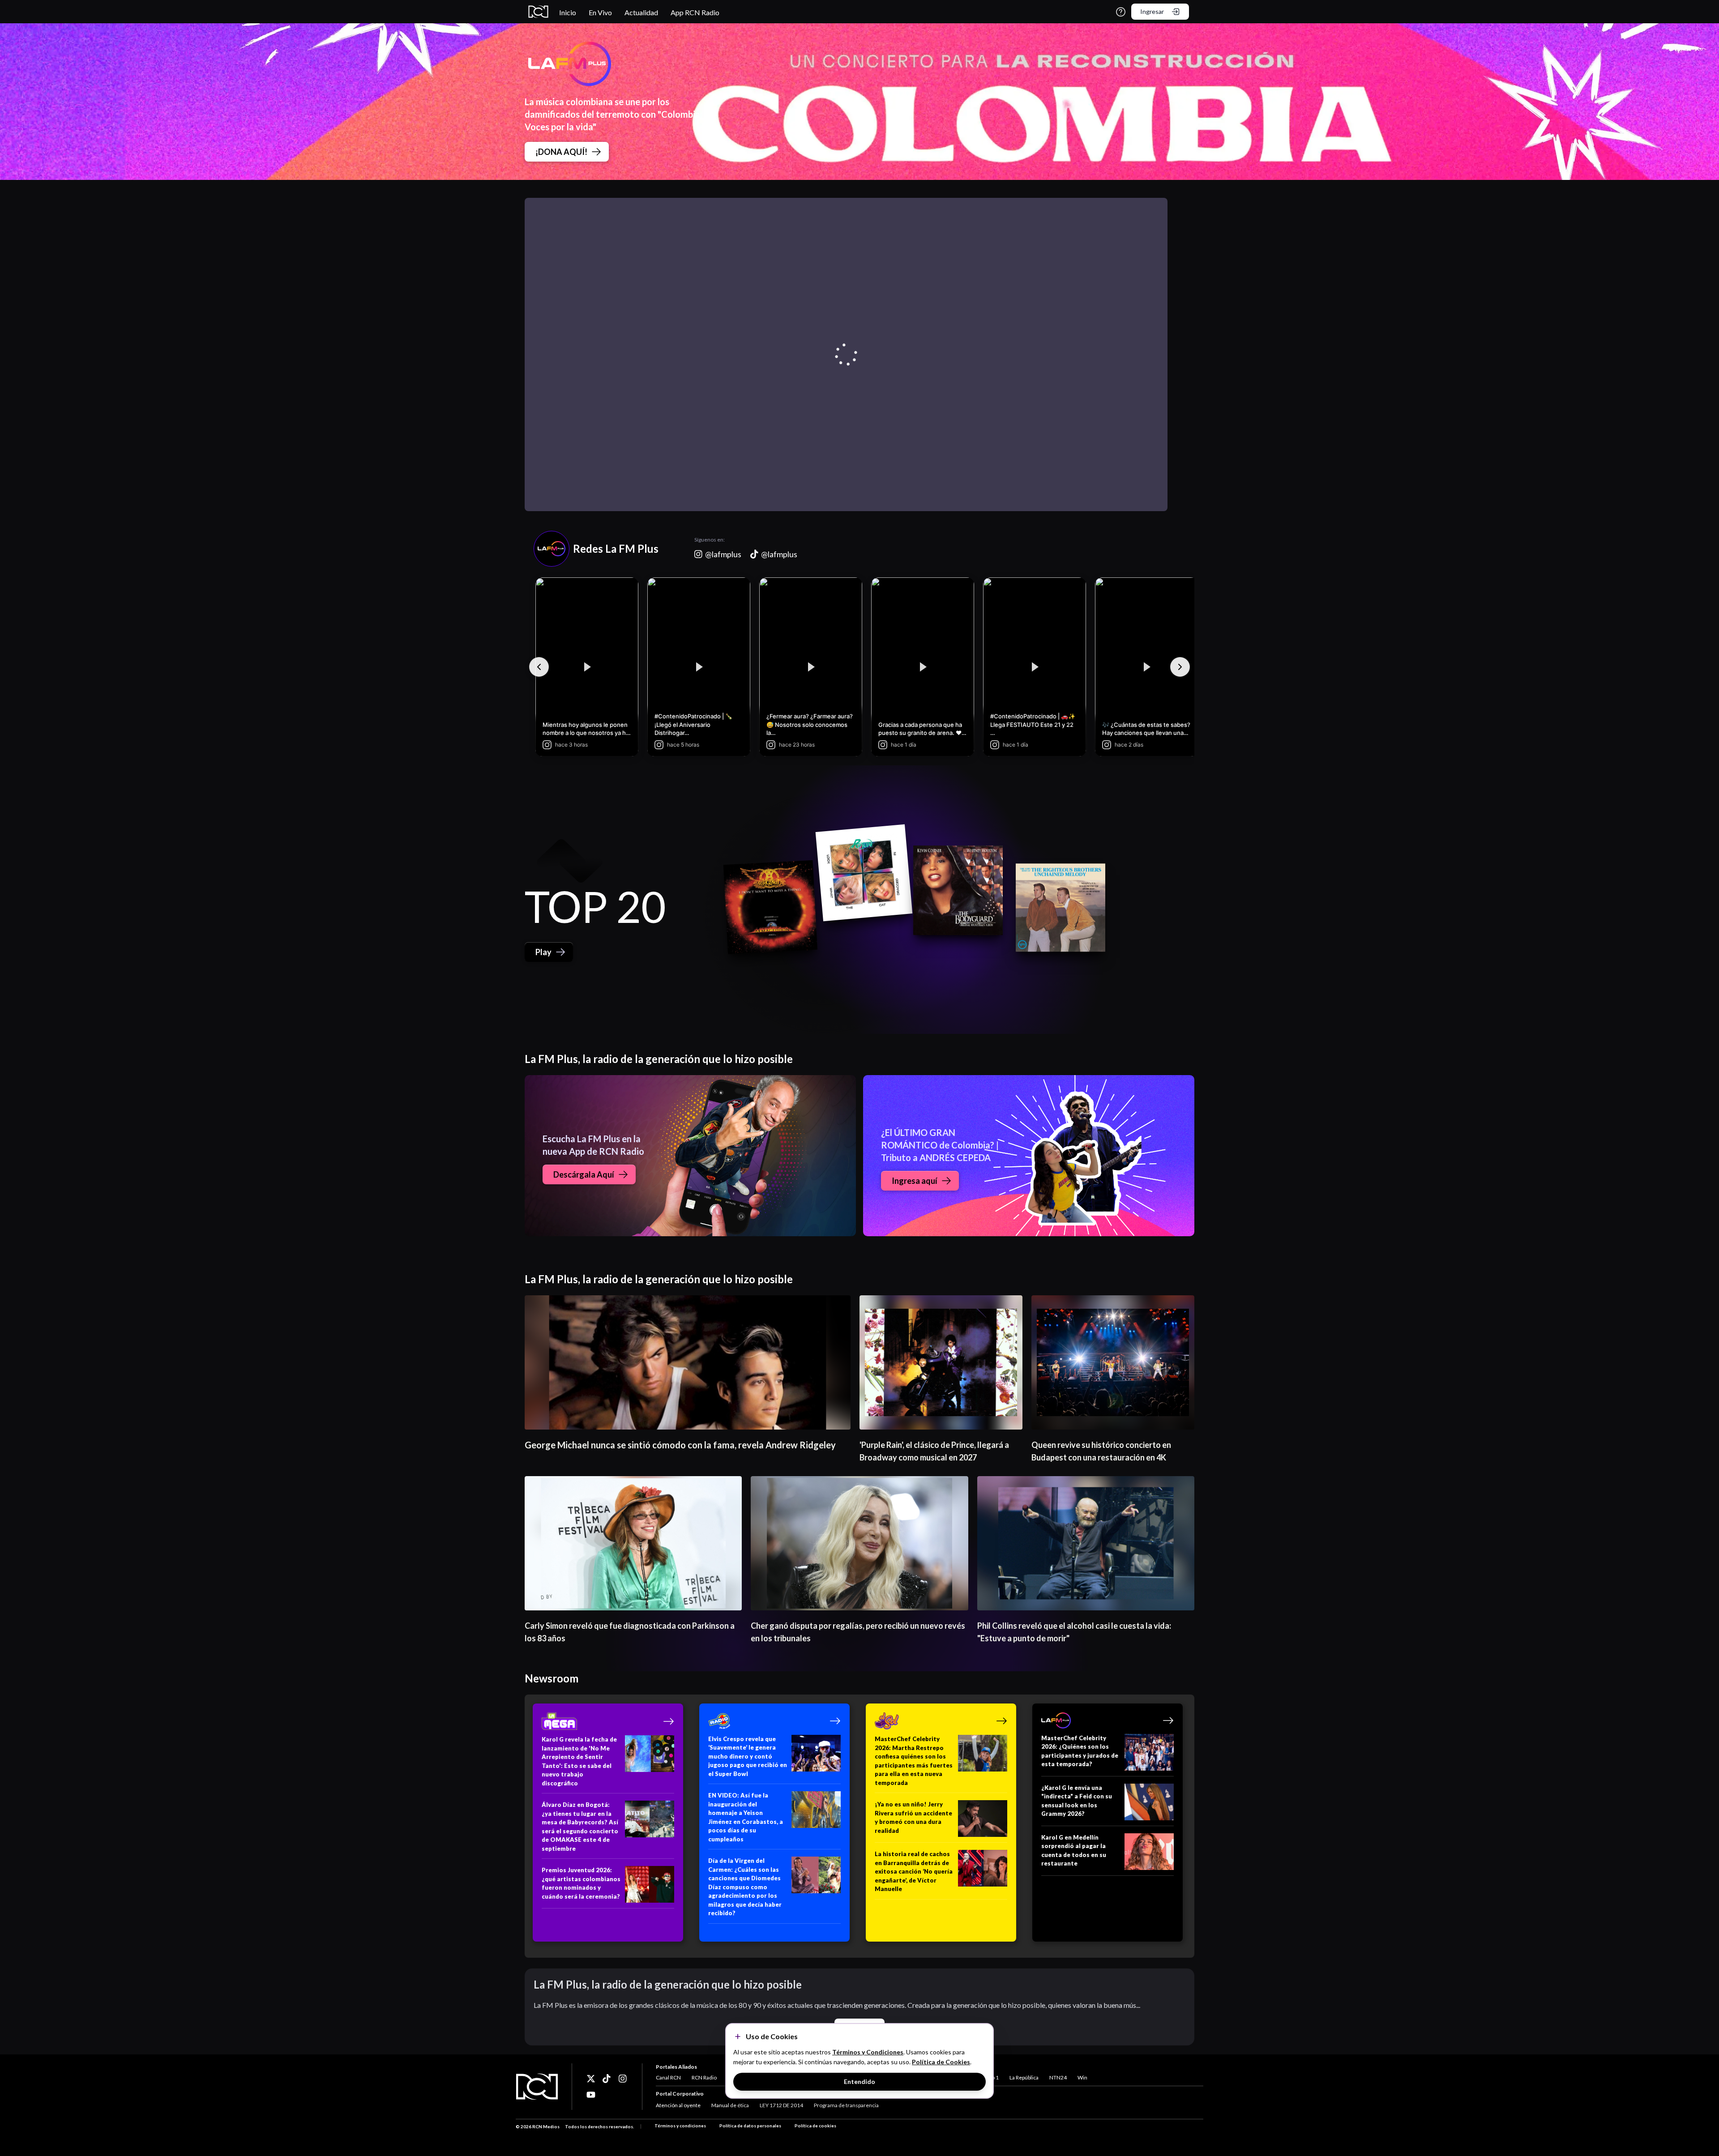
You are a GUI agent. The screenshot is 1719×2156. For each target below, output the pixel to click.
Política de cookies (815, 2126)
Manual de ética (730, 2105)
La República (1024, 2077)
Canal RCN (668, 2077)
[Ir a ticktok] (591, 2079)
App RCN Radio (695, 12)
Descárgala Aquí (584, 1174)
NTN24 (1058, 2077)
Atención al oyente (678, 2105)
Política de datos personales (750, 2126)
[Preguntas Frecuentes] (1121, 12)
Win (1082, 2077)
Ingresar (1152, 11)
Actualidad (641, 12)
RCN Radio (704, 2077)
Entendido (859, 2081)
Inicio (568, 12)
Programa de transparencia (846, 2105)
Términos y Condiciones (868, 2052)
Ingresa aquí (915, 1181)
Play (543, 952)
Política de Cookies (941, 2062)
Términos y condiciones (680, 2126)
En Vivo (600, 12)
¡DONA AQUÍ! (561, 152)
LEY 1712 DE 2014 (781, 2105)
